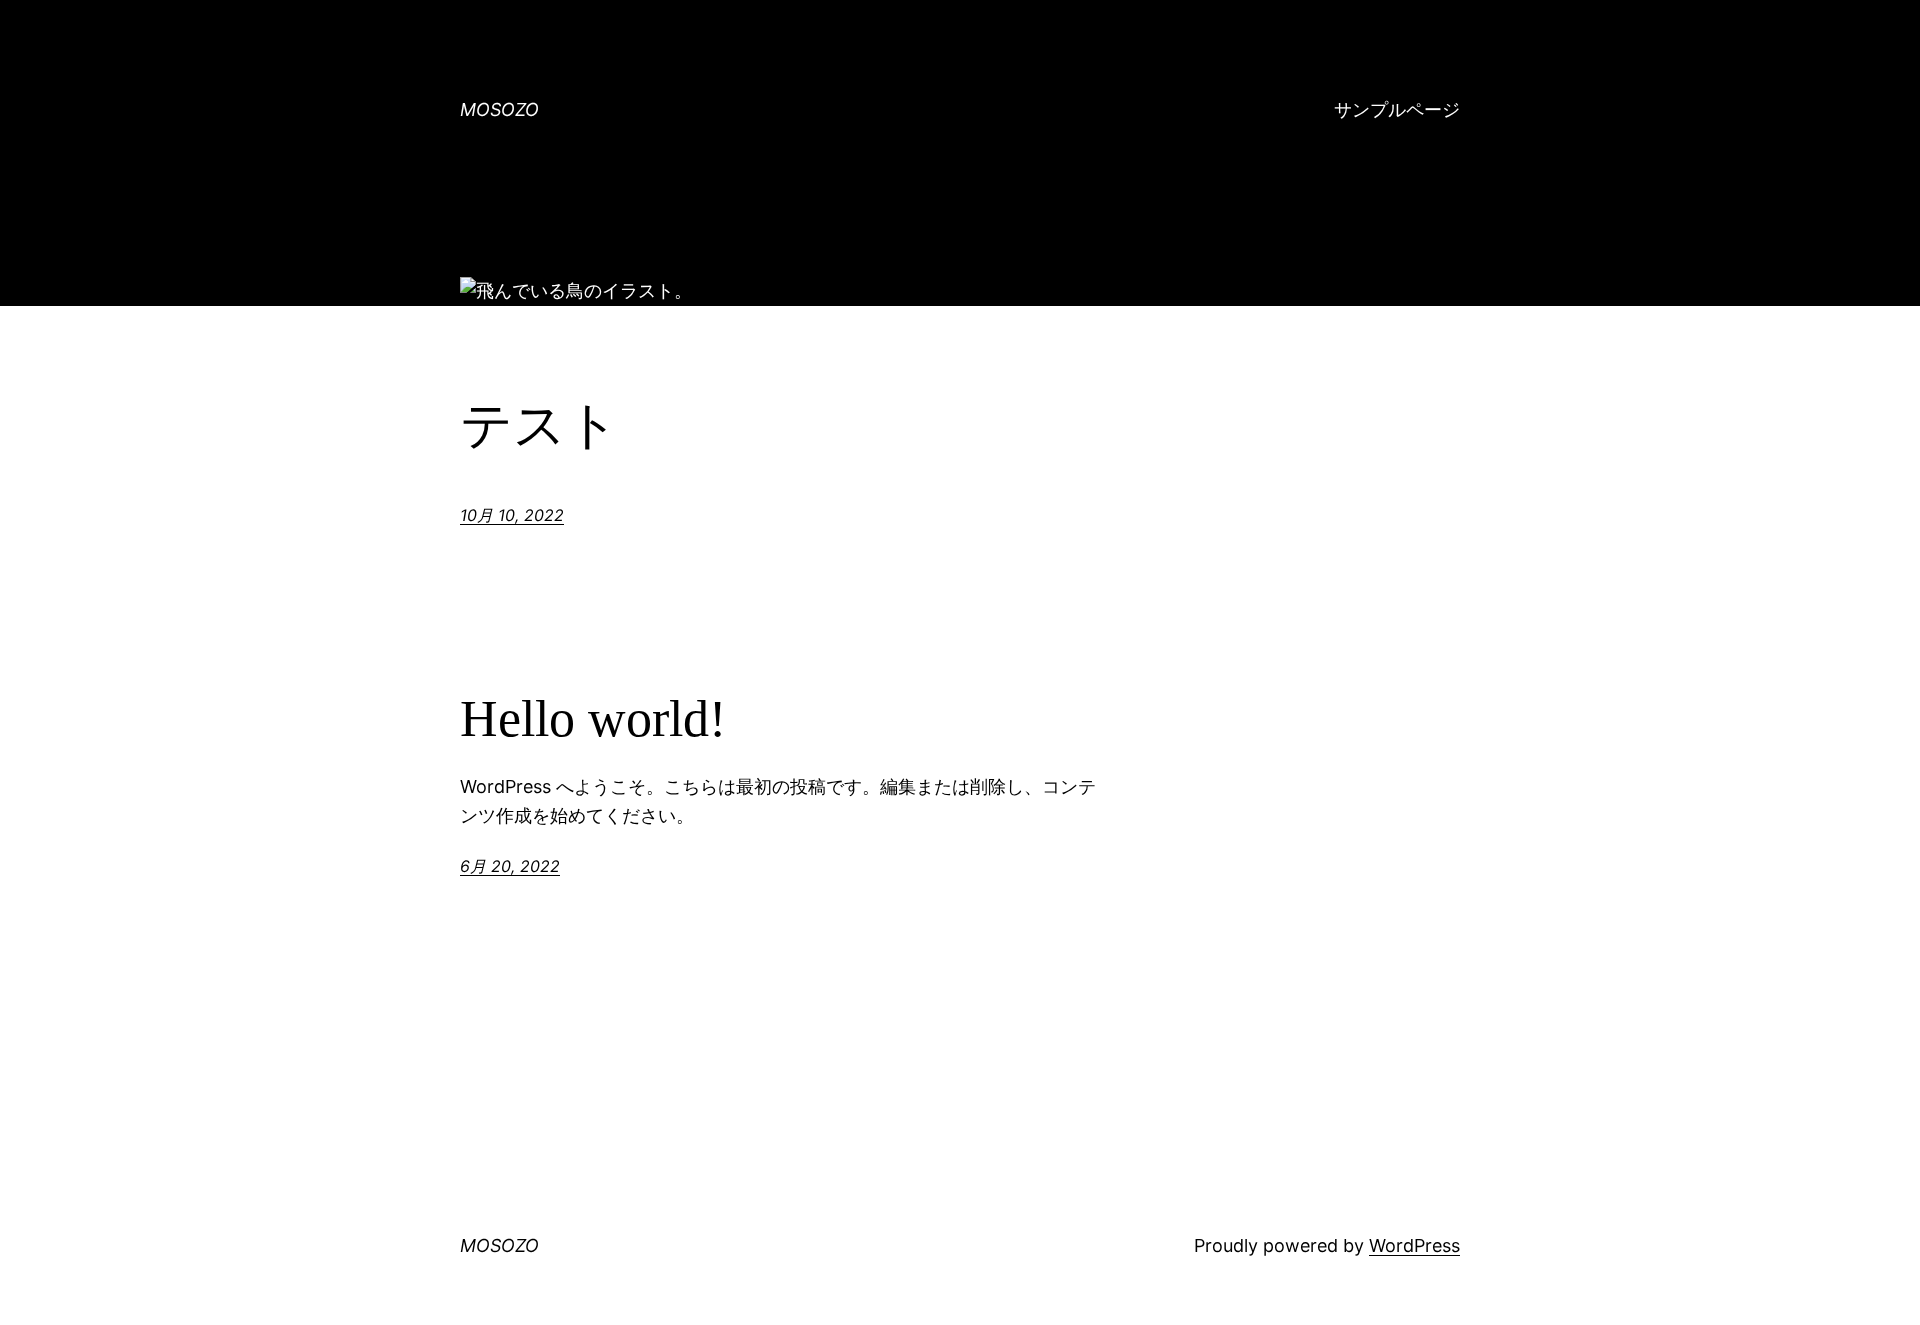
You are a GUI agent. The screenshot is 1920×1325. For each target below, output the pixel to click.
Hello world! (593, 718)
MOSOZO (499, 109)
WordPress (1414, 1245)
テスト (539, 425)
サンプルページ (1397, 109)
